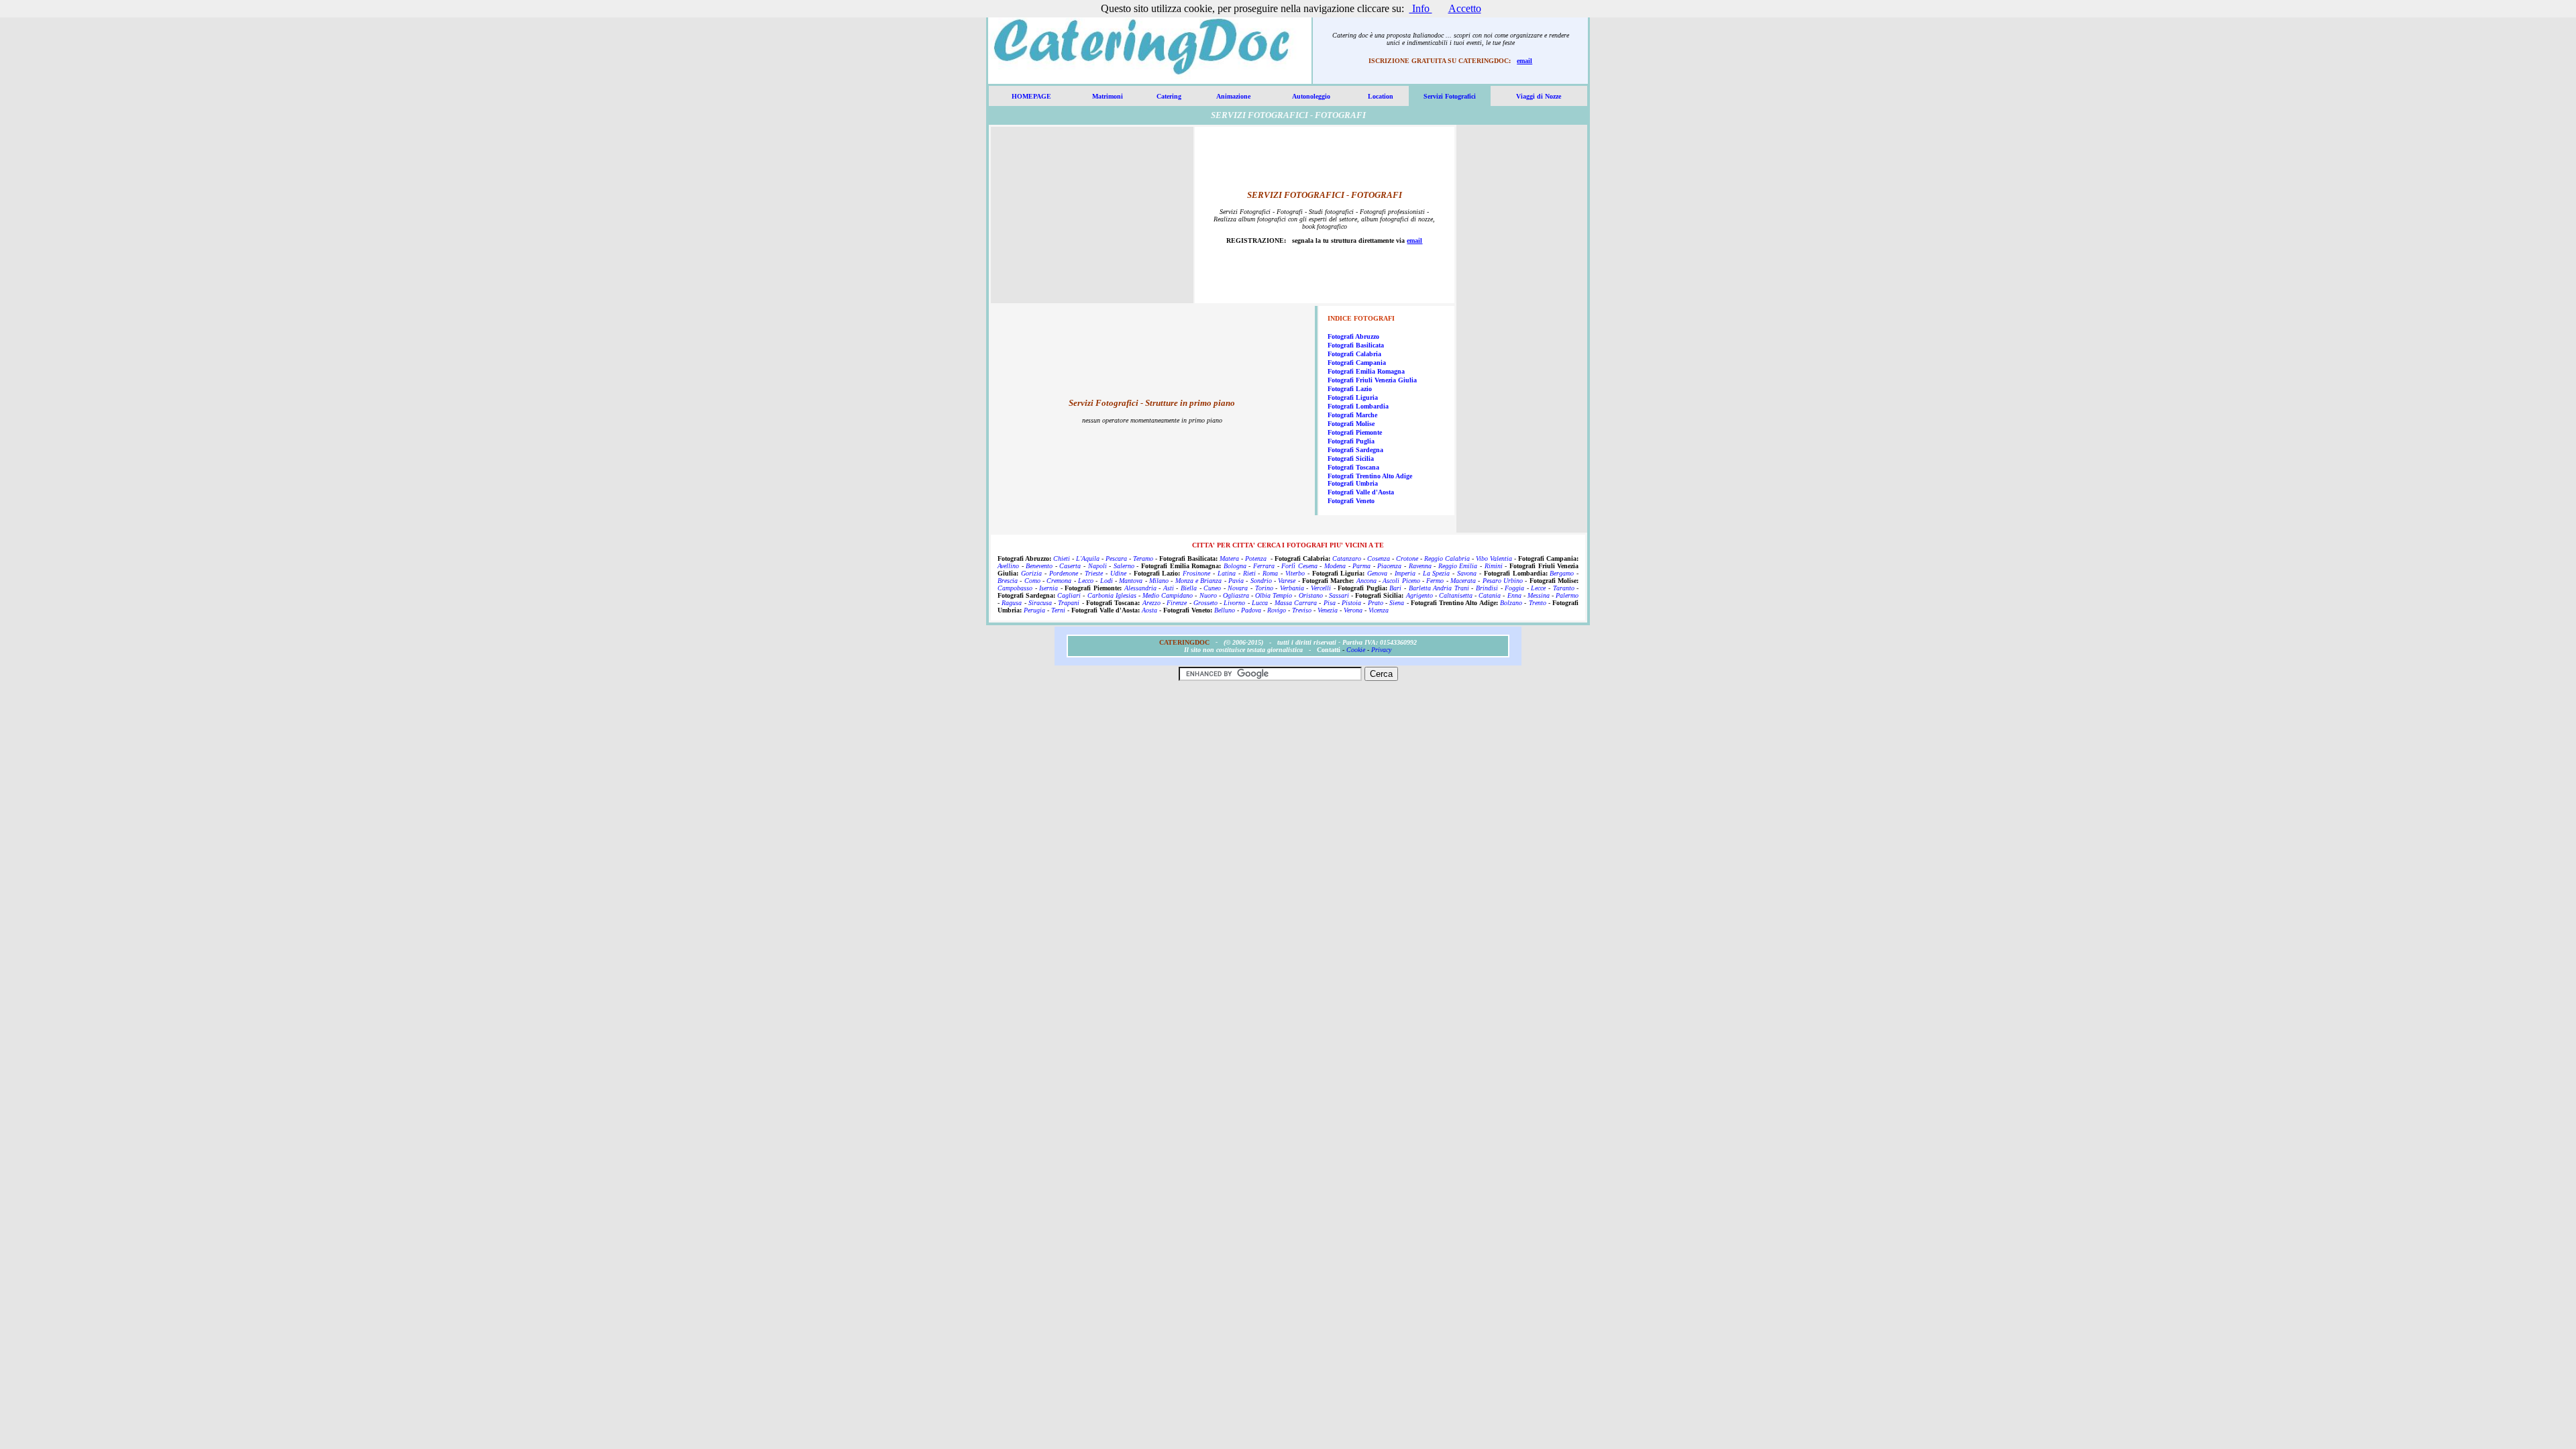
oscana (1370, 467)
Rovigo (1277, 610)
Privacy (1381, 650)
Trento (1538, 603)
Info (1421, 8)
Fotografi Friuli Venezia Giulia (1372, 380)
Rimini (1494, 566)
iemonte (1371, 432)
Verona (1353, 610)
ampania (1373, 363)
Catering (1169, 96)
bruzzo (1370, 336)
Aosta (1149, 610)
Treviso (1302, 610)
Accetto (1465, 8)
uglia (1367, 441)
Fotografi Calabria (1354, 354)
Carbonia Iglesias (1112, 595)
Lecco (1086, 581)
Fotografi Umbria (1353, 483)
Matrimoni (1108, 96)
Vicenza (1379, 610)
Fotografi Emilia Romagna (1366, 371)
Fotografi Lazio (1350, 389)
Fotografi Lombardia (1358, 406)
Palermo (1567, 595)
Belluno (1225, 610)
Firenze (1177, 603)
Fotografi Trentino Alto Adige (1370, 476)
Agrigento (1419, 595)
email (1524, 61)
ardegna (1372, 450)
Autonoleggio (1311, 96)
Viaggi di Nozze (1539, 96)
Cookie (1356, 650)
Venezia (1328, 610)
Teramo (1143, 558)
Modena (1335, 566)
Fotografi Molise (1351, 424)
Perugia (1034, 610)
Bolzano (1511, 603)
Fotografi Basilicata (1356, 345)
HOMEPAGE (1031, 96)
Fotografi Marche (1352, 415)
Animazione (1233, 96)
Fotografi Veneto (1351, 501)
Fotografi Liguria (1353, 397)
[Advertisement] (1092, 219)
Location (1381, 96)
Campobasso (1015, 588)
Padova (1251, 610)
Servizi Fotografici (1450, 96)
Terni (1058, 610)
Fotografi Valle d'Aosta (1361, 492)
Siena (1397, 603)
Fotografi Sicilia (1351, 459)
